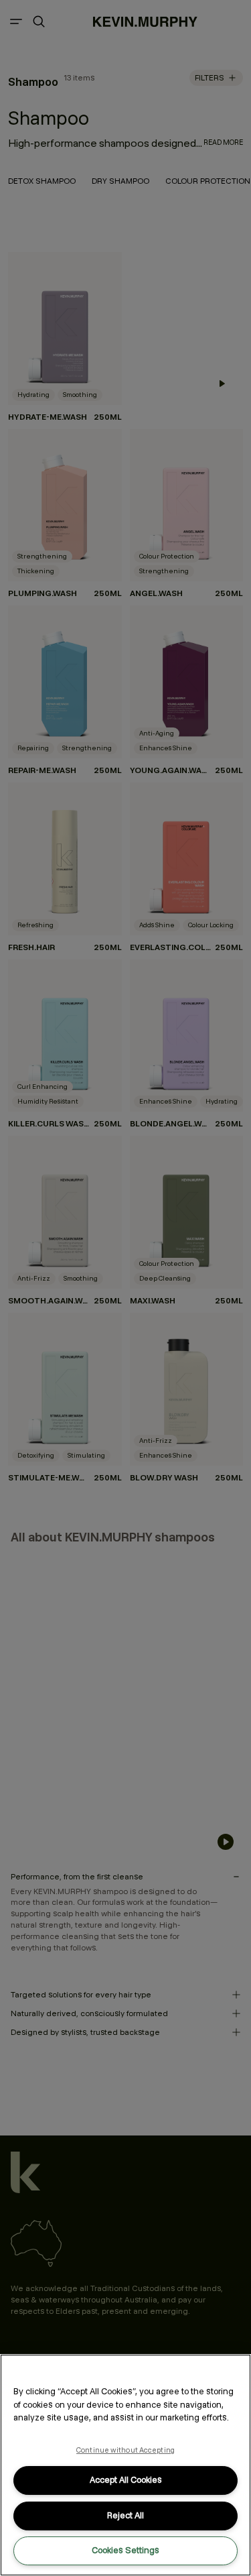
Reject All (125, 2515)
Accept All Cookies (126, 2480)
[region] (125, 2465)
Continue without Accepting (125, 2450)
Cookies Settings (125, 2550)
